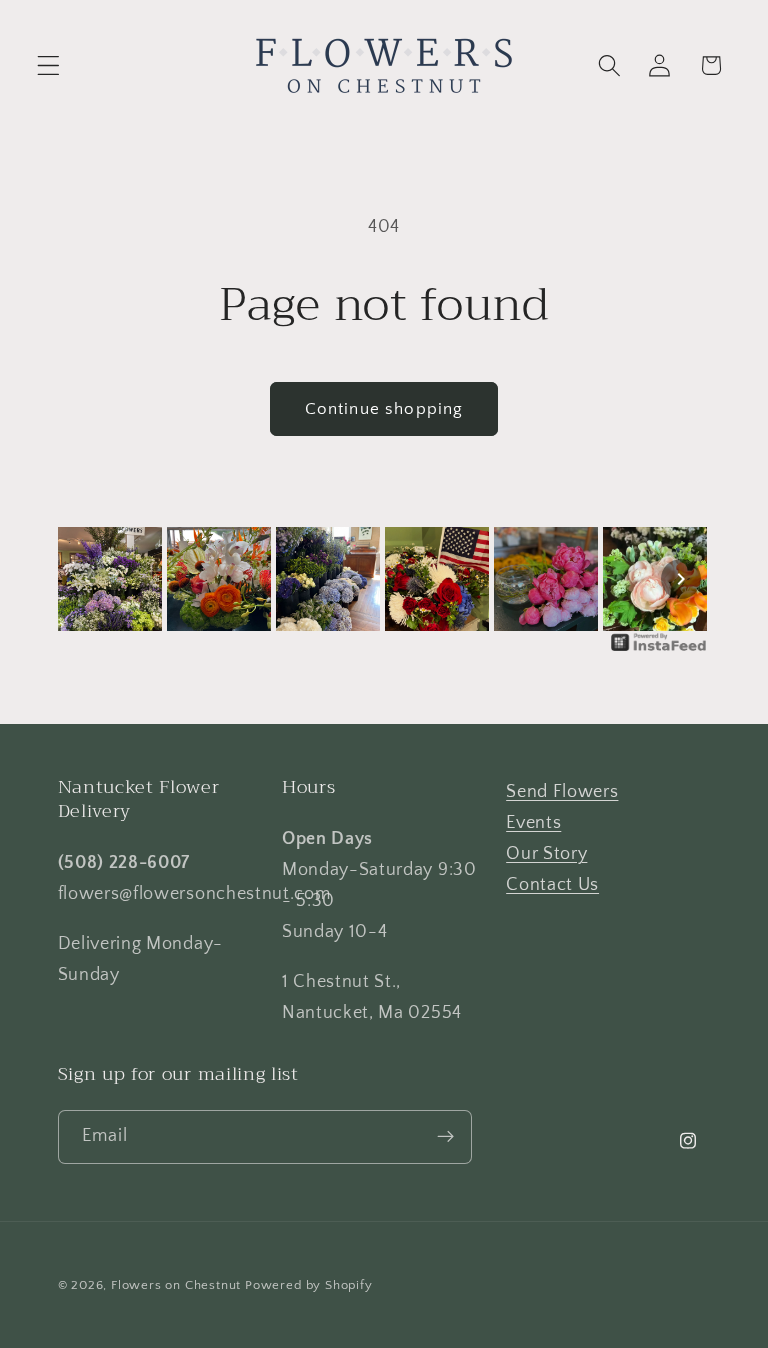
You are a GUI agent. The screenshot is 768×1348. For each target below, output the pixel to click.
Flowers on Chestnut (176, 1285)
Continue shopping (384, 408)
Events (533, 822)
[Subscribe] (445, 1137)
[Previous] (88, 579)
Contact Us (552, 884)
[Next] (681, 579)
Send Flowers (562, 791)
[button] (48, 65)
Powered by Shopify (309, 1285)
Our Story (546, 853)
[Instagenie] (659, 649)
